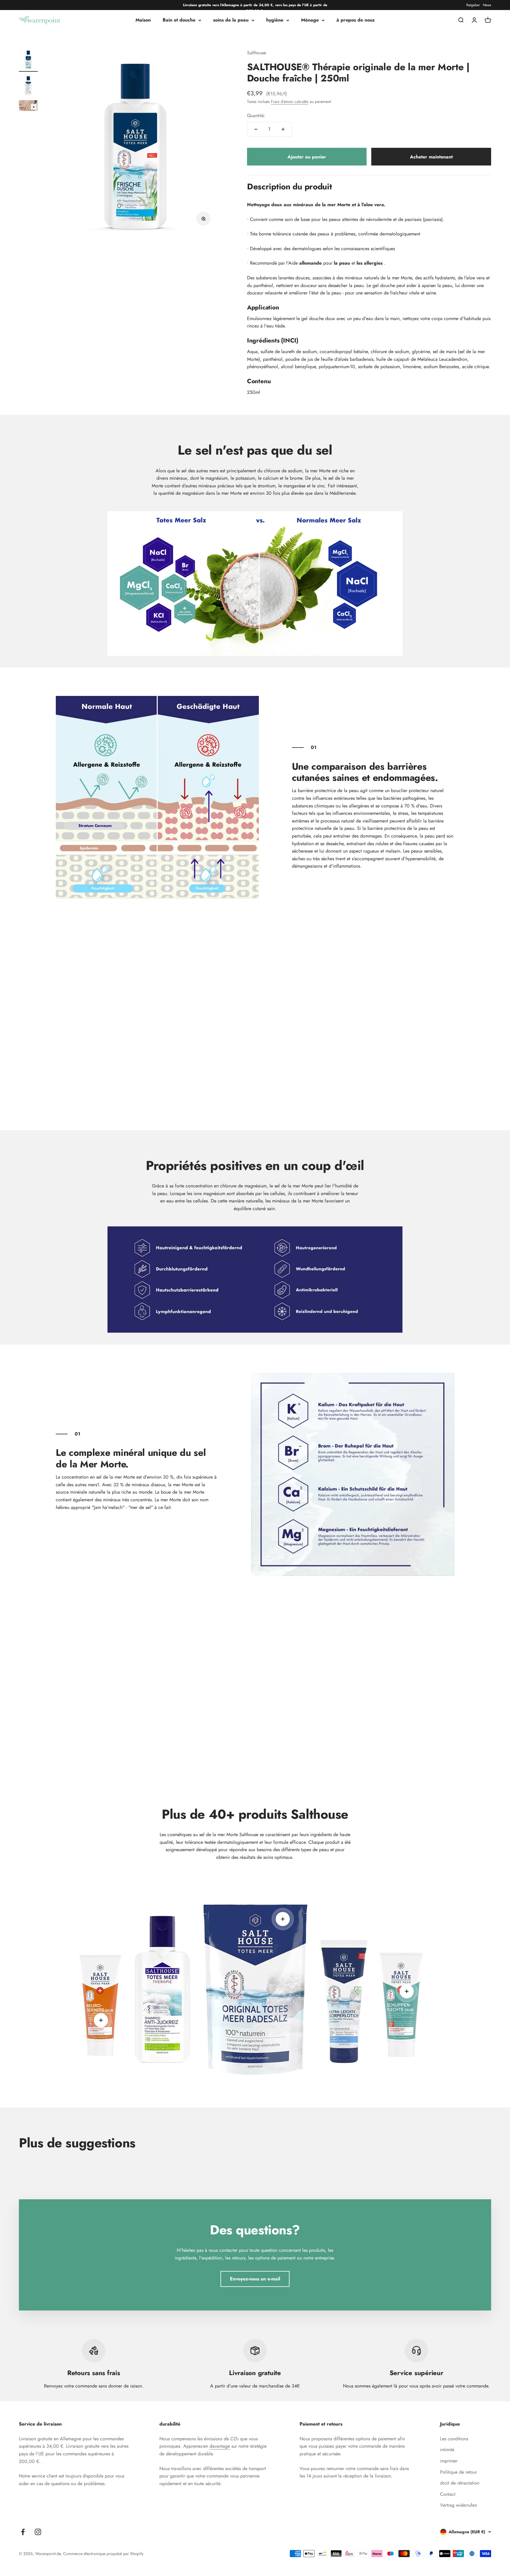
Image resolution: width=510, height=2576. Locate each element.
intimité (447, 2450)
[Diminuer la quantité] (256, 129)
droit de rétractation (460, 2483)
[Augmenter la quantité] (283, 129)
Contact (448, 2494)
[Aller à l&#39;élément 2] (28, 86)
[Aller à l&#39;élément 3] (28, 106)
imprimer (449, 2461)
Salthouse (256, 53)
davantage (220, 2446)
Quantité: (256, 115)
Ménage (310, 20)
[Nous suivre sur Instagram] (38, 2532)
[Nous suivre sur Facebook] (23, 2532)
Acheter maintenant (431, 157)
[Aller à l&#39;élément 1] (28, 60)
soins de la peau (231, 20)
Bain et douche (179, 20)
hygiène (275, 20)
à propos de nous (355, 20)
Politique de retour (458, 2472)
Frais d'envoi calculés (290, 101)
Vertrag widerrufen (458, 2505)
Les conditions (454, 2439)
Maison (143, 20)
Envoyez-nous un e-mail (255, 2279)
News (487, 5)
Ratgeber (473, 5)
